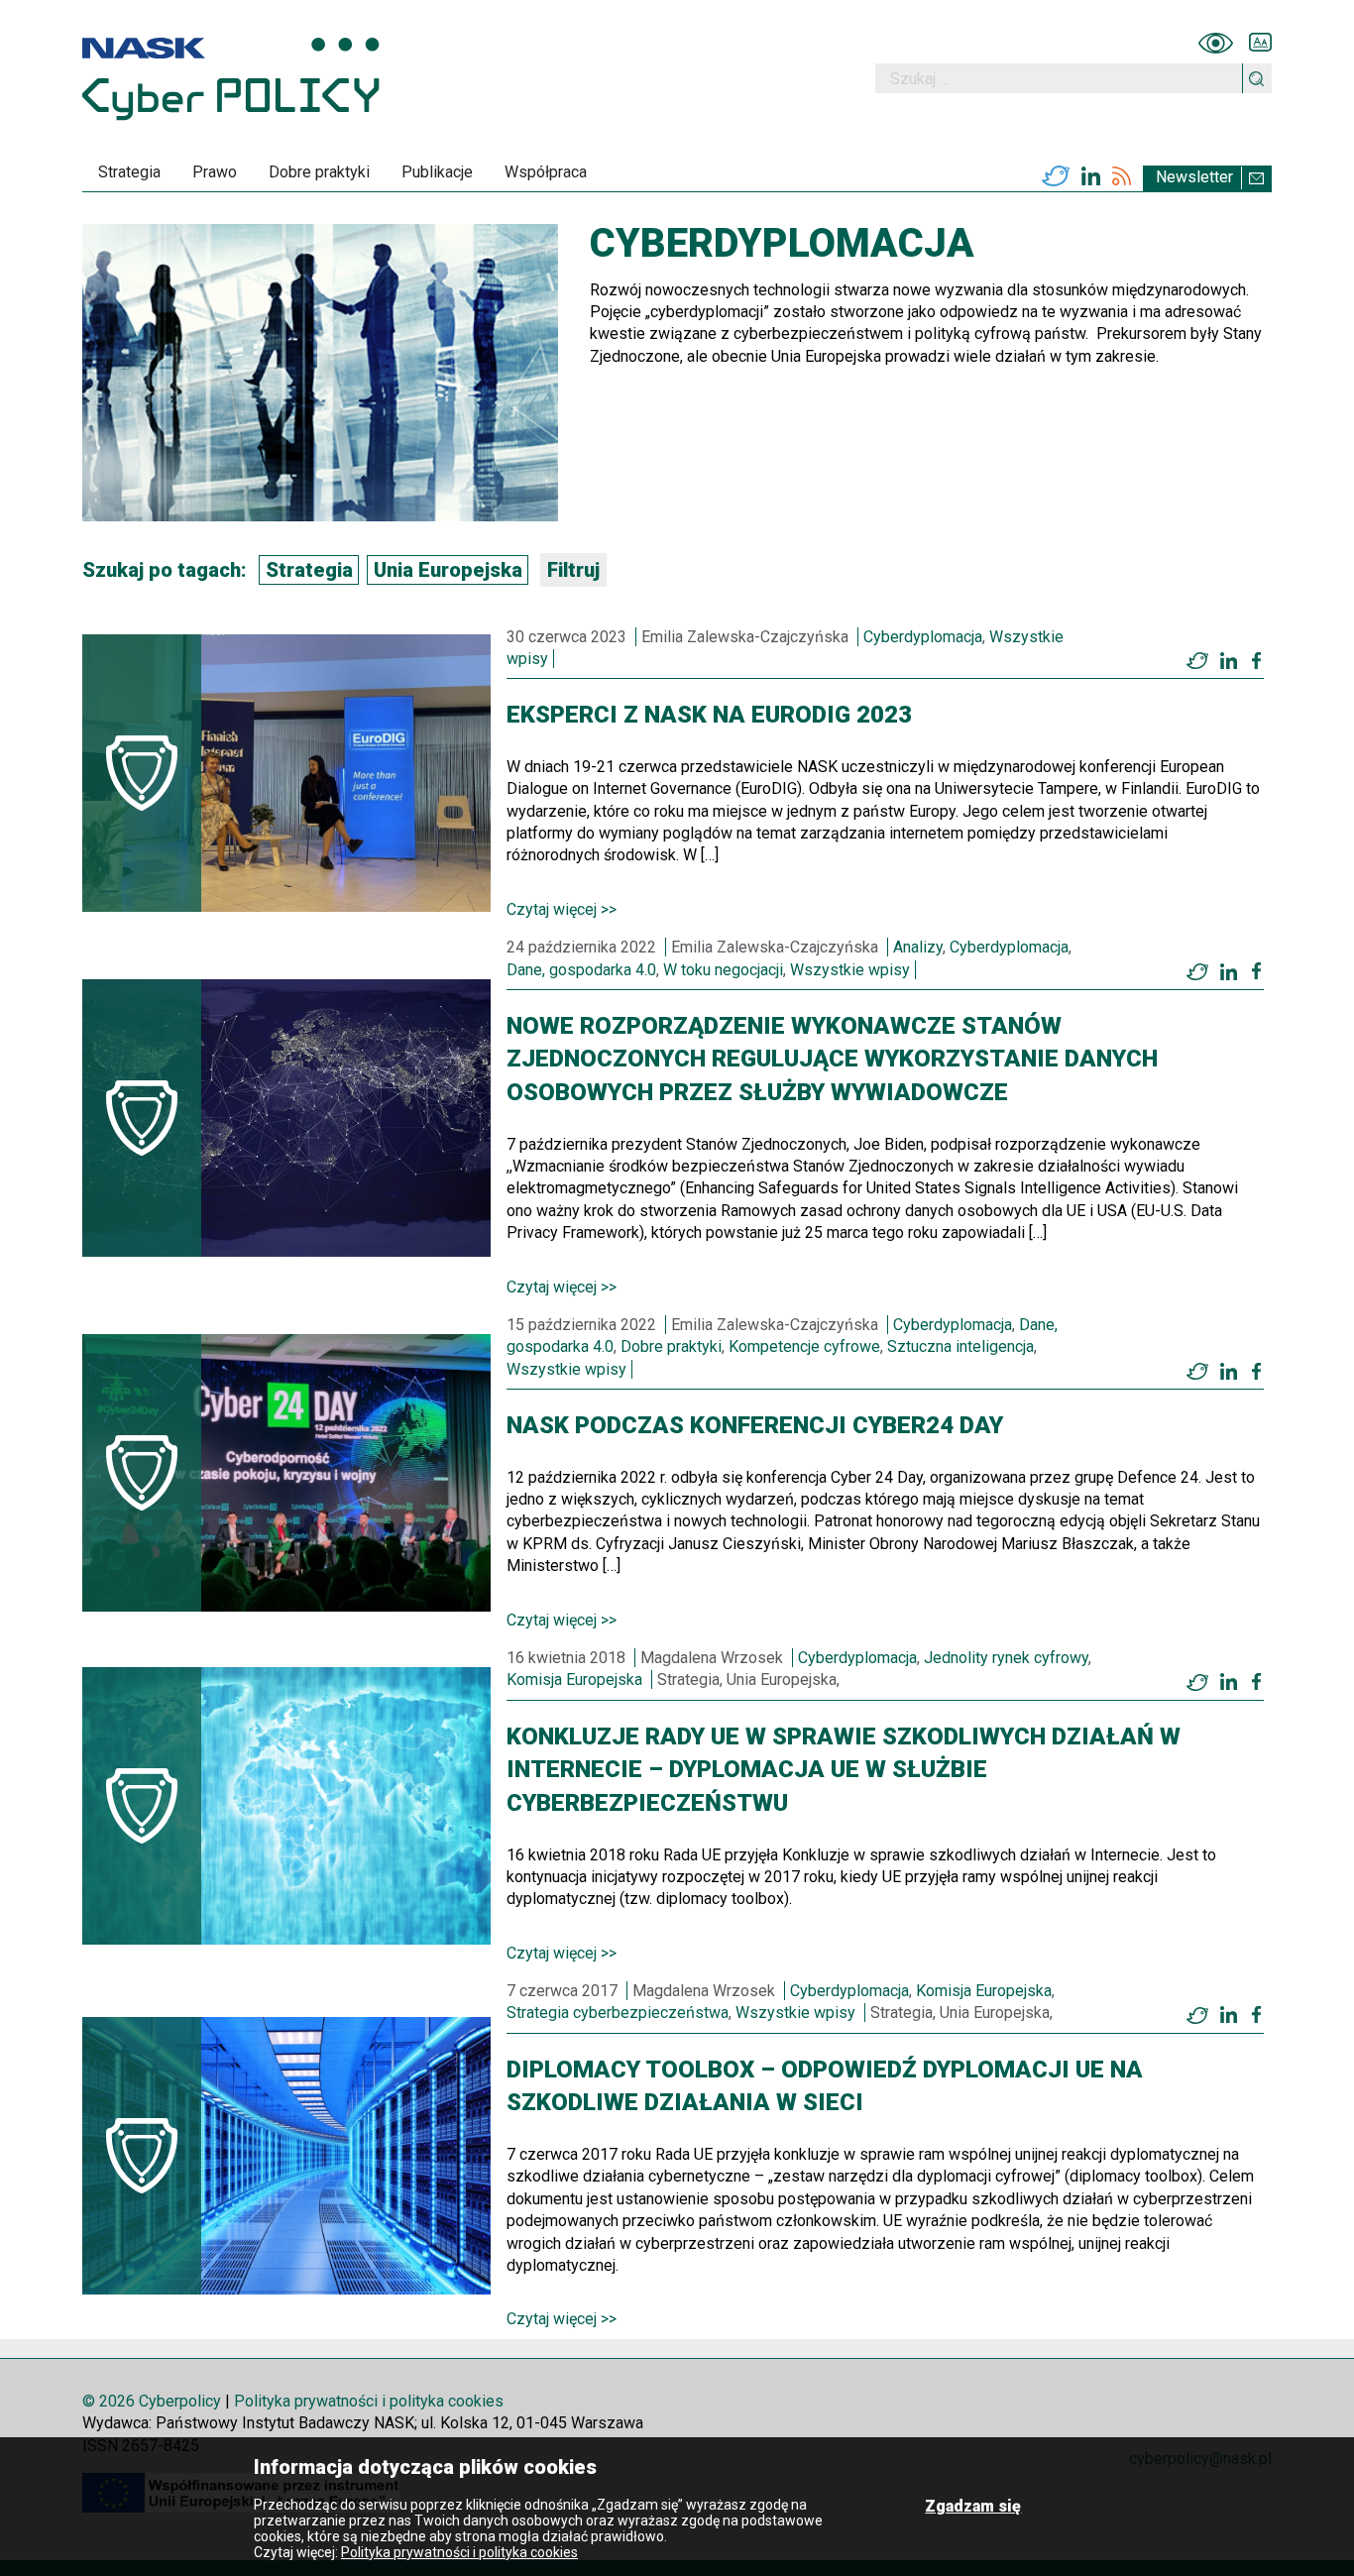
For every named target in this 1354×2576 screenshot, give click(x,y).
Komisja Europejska (574, 1680)
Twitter (1056, 176)
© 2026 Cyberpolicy (152, 2401)
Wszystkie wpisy (850, 970)
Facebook (1256, 660)
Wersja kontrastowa (1216, 43)
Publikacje (437, 172)
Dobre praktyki (319, 172)
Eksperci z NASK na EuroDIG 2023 (709, 715)
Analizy (918, 947)
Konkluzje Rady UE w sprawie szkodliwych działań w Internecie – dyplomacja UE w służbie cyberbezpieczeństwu (844, 1770)
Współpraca (546, 172)
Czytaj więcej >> (562, 909)
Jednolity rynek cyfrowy (1006, 1658)
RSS (1122, 176)
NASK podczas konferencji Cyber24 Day (755, 1425)
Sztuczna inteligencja (960, 1346)
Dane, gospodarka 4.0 (581, 970)
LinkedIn (1091, 176)
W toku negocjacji (723, 970)
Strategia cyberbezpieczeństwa (618, 2013)
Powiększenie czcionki (1260, 43)
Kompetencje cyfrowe (804, 1346)
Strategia (129, 172)
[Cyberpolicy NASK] (231, 79)
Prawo (215, 172)
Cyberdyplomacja (923, 637)
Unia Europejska (448, 570)
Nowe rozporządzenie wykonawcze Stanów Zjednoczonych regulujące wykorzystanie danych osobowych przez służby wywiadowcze (832, 1059)
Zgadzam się (973, 2506)
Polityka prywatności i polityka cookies (369, 2401)
